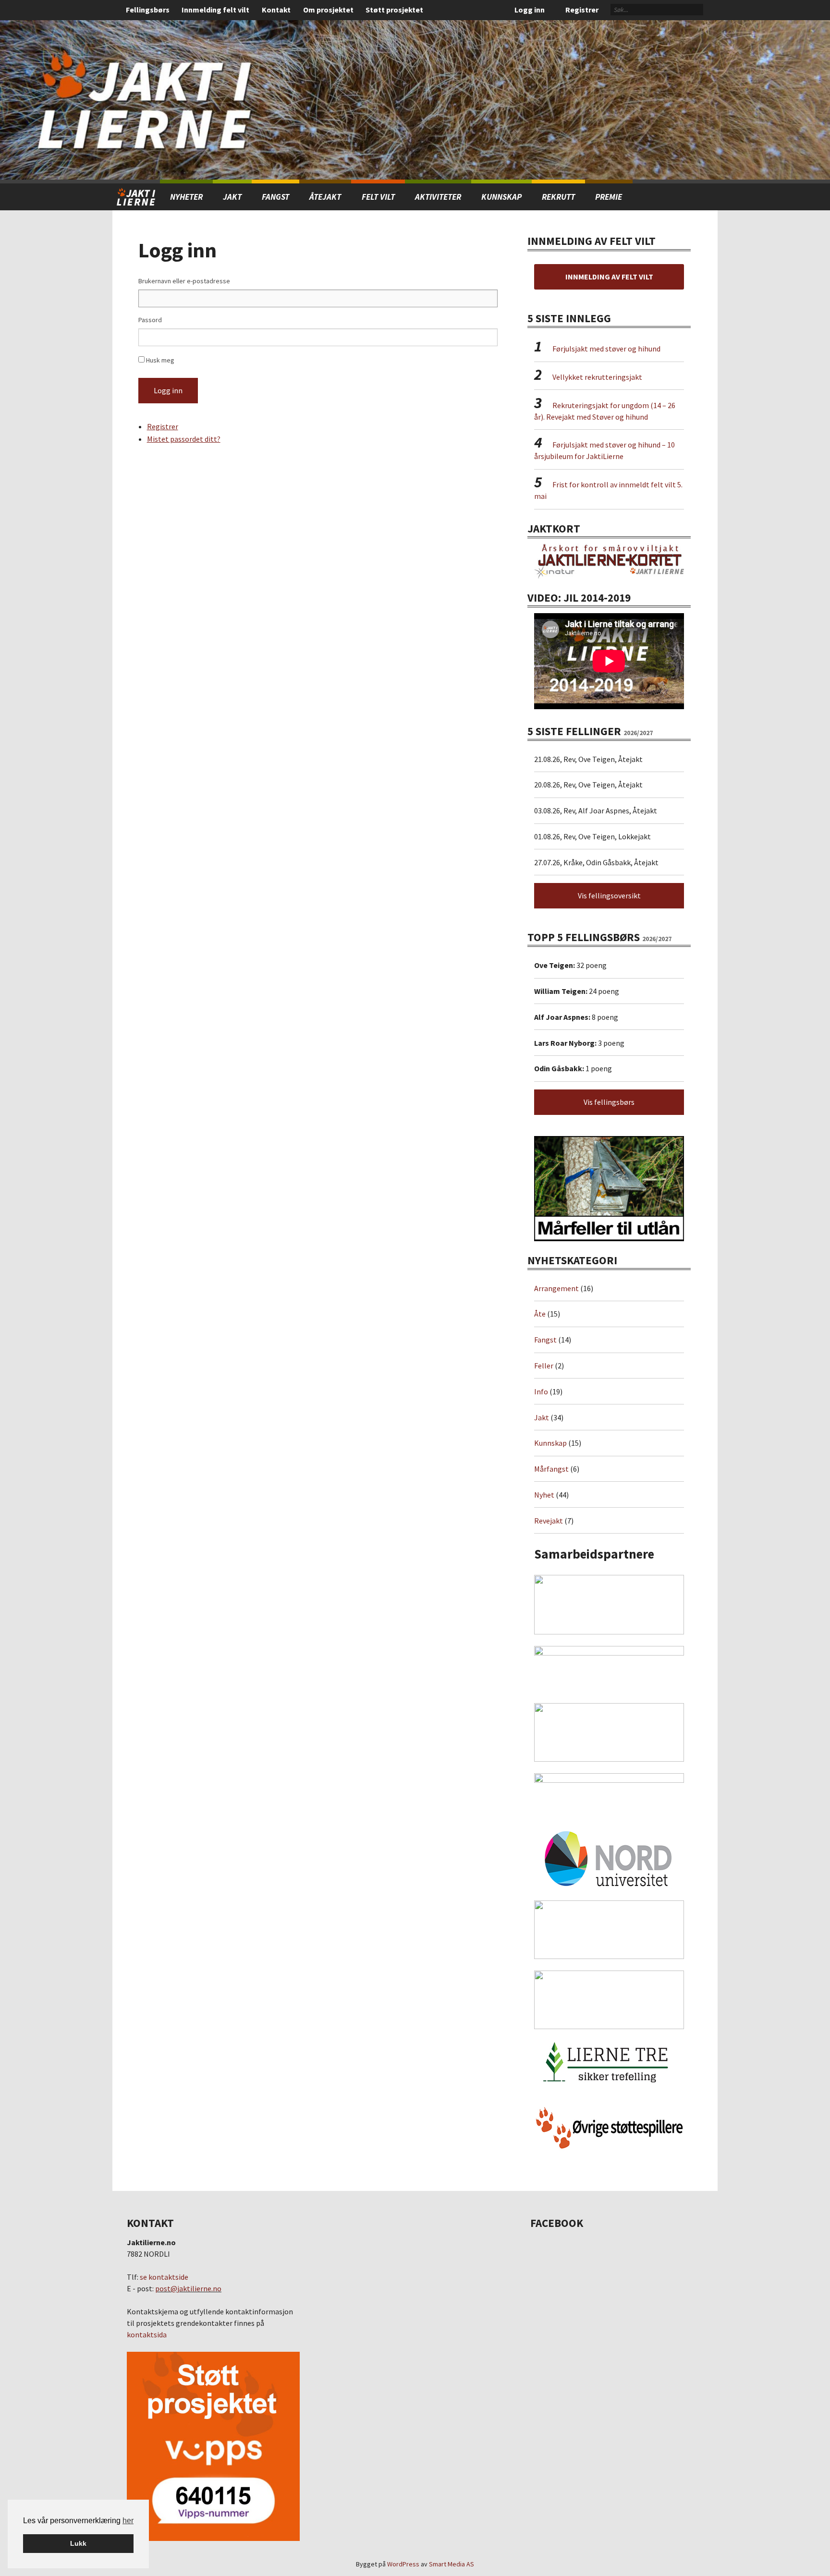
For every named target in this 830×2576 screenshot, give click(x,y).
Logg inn (530, 10)
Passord (150, 320)
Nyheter (186, 197)
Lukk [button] (78, 2543)
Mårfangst (551, 1469)
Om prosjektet (328, 10)
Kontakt (276, 10)
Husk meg (160, 360)
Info (541, 1391)
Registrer (582, 10)
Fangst (275, 197)
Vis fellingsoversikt (609, 895)
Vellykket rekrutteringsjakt (597, 377)
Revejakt (549, 1521)
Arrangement (556, 1288)
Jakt (542, 1417)
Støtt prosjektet (394, 10)
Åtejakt (325, 197)
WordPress (403, 2564)
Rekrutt (558, 197)
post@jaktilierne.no (188, 2288)
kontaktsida (147, 2334)
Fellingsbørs (148, 10)
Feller (544, 1366)
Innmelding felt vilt (215, 10)
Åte (540, 1314)
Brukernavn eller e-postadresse (184, 281)
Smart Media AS (452, 2564)
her (128, 2521)
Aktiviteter (438, 197)
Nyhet (544, 1495)
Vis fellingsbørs (609, 1102)
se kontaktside (164, 2277)
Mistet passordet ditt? (184, 439)
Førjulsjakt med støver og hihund (606, 349)
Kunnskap (501, 197)
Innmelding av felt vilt (609, 277)
